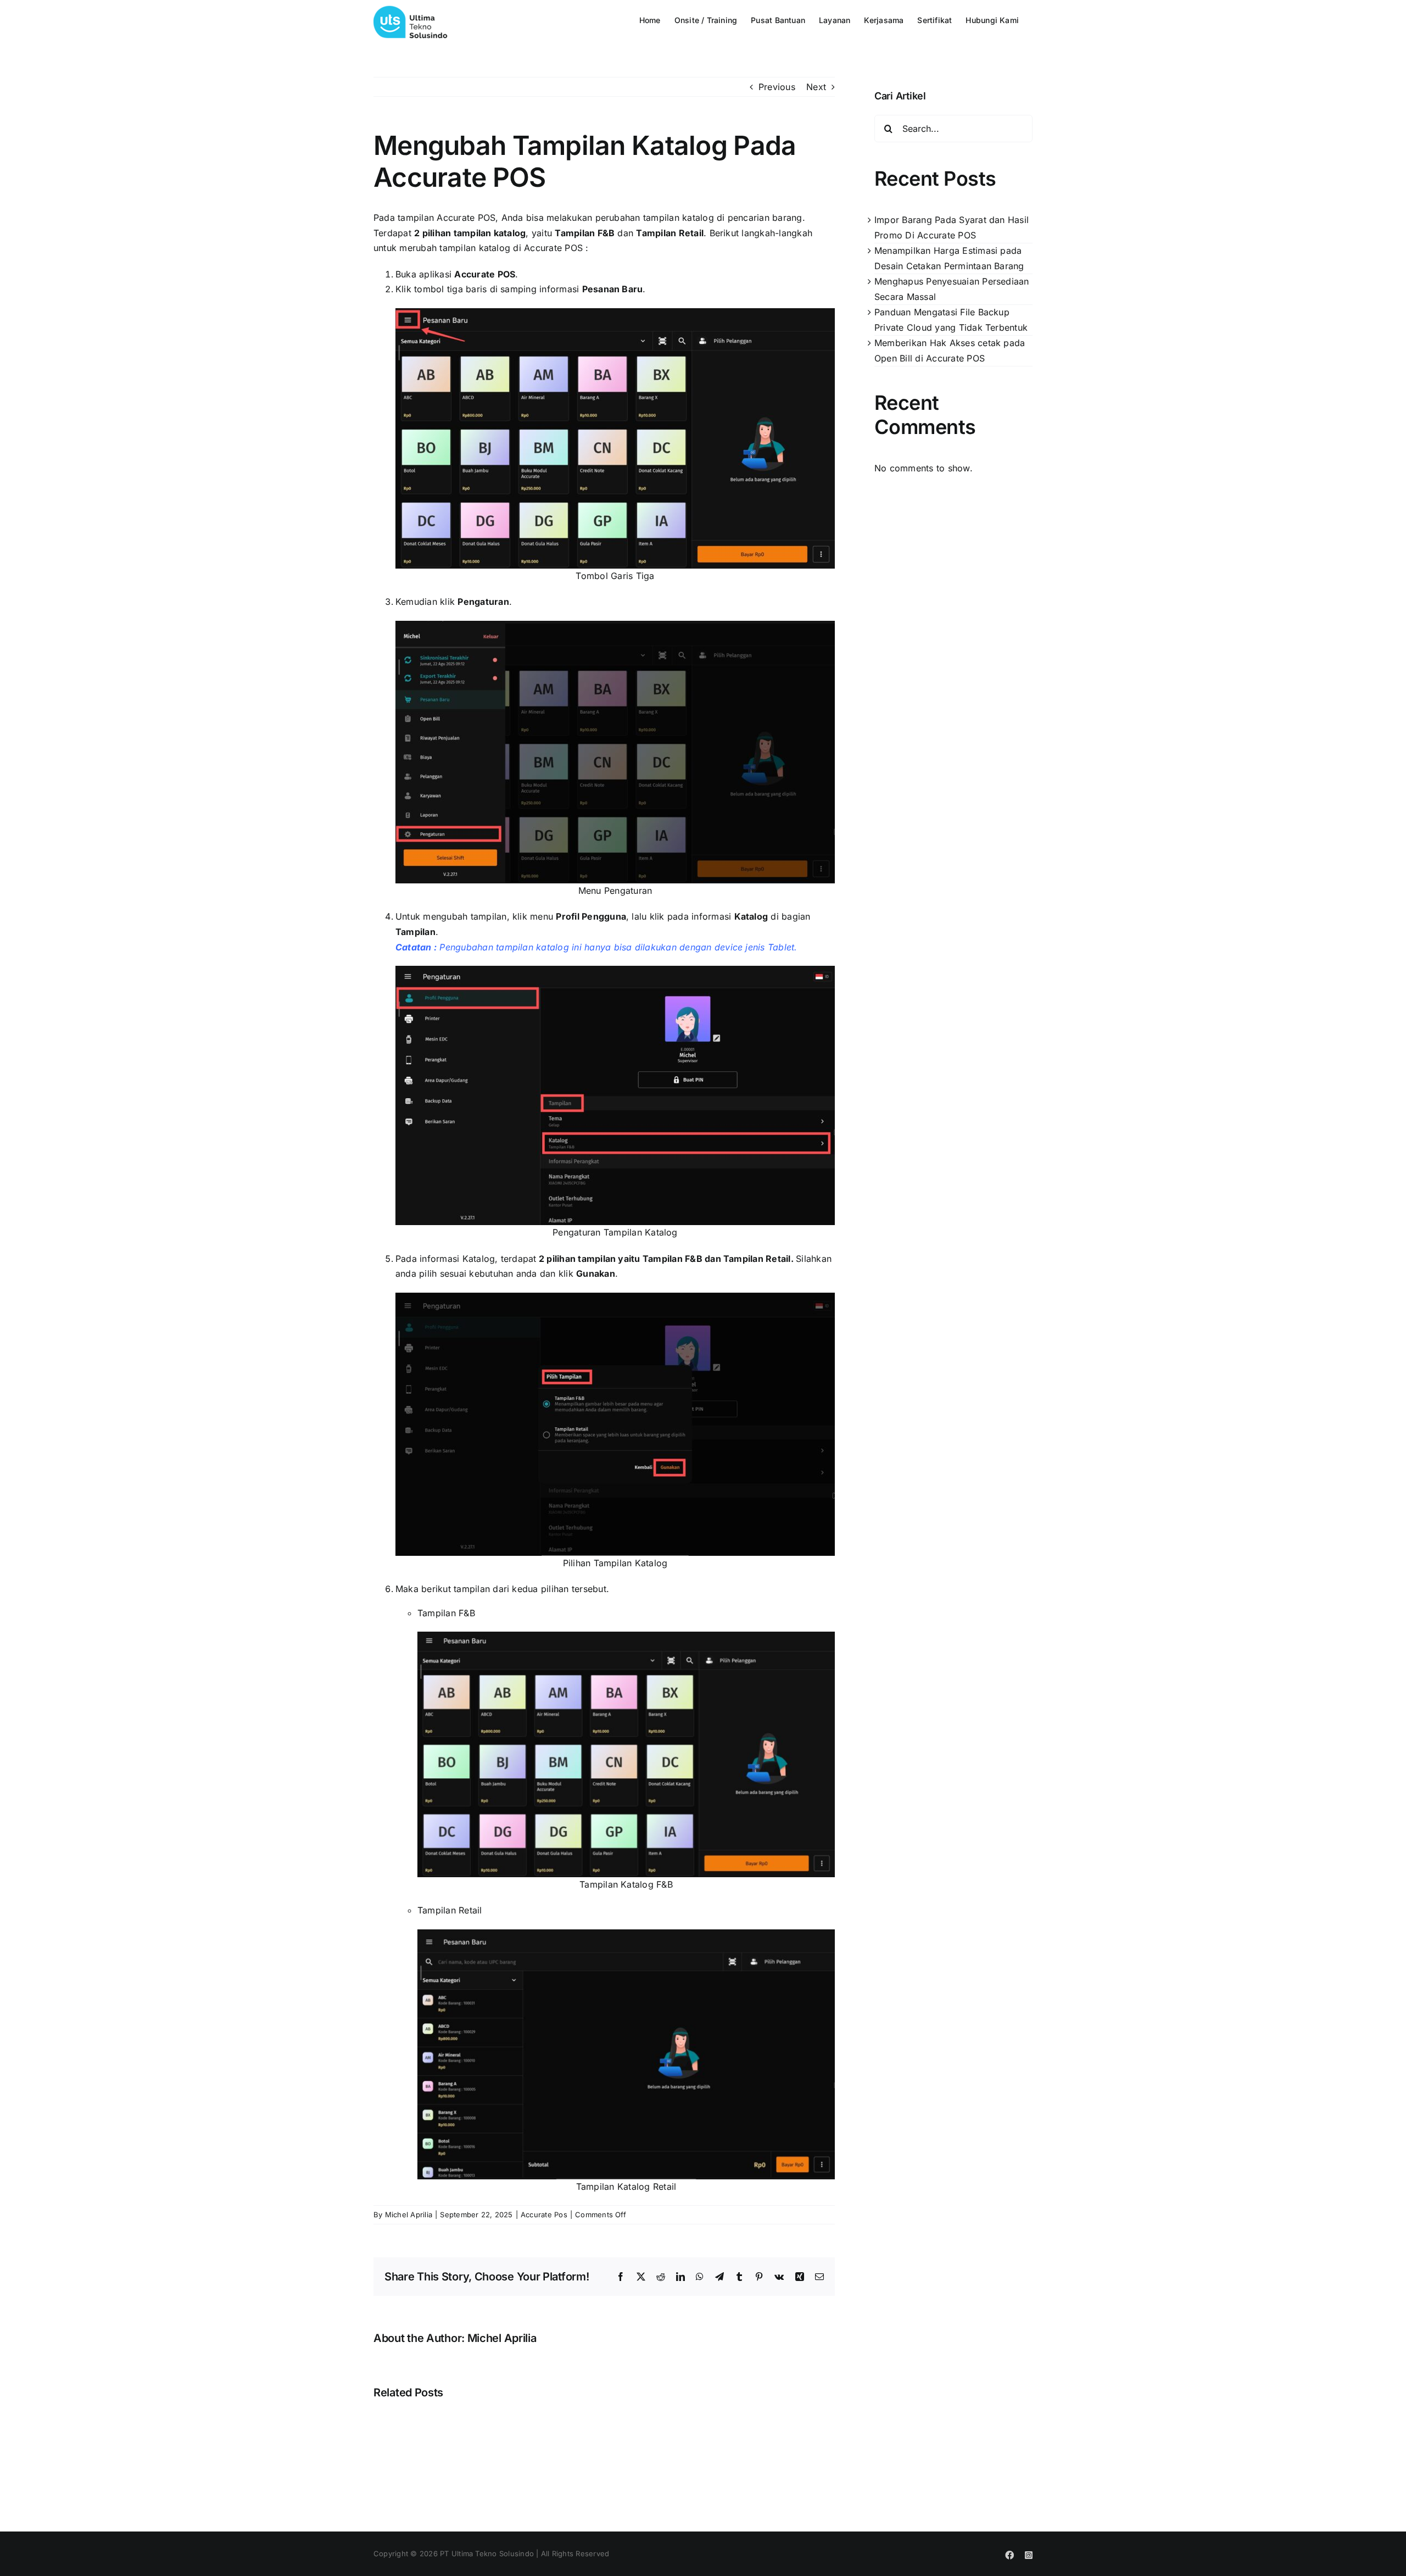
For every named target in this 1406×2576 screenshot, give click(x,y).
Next (816, 87)
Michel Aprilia (409, 2215)
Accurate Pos (544, 2215)
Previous (777, 87)
